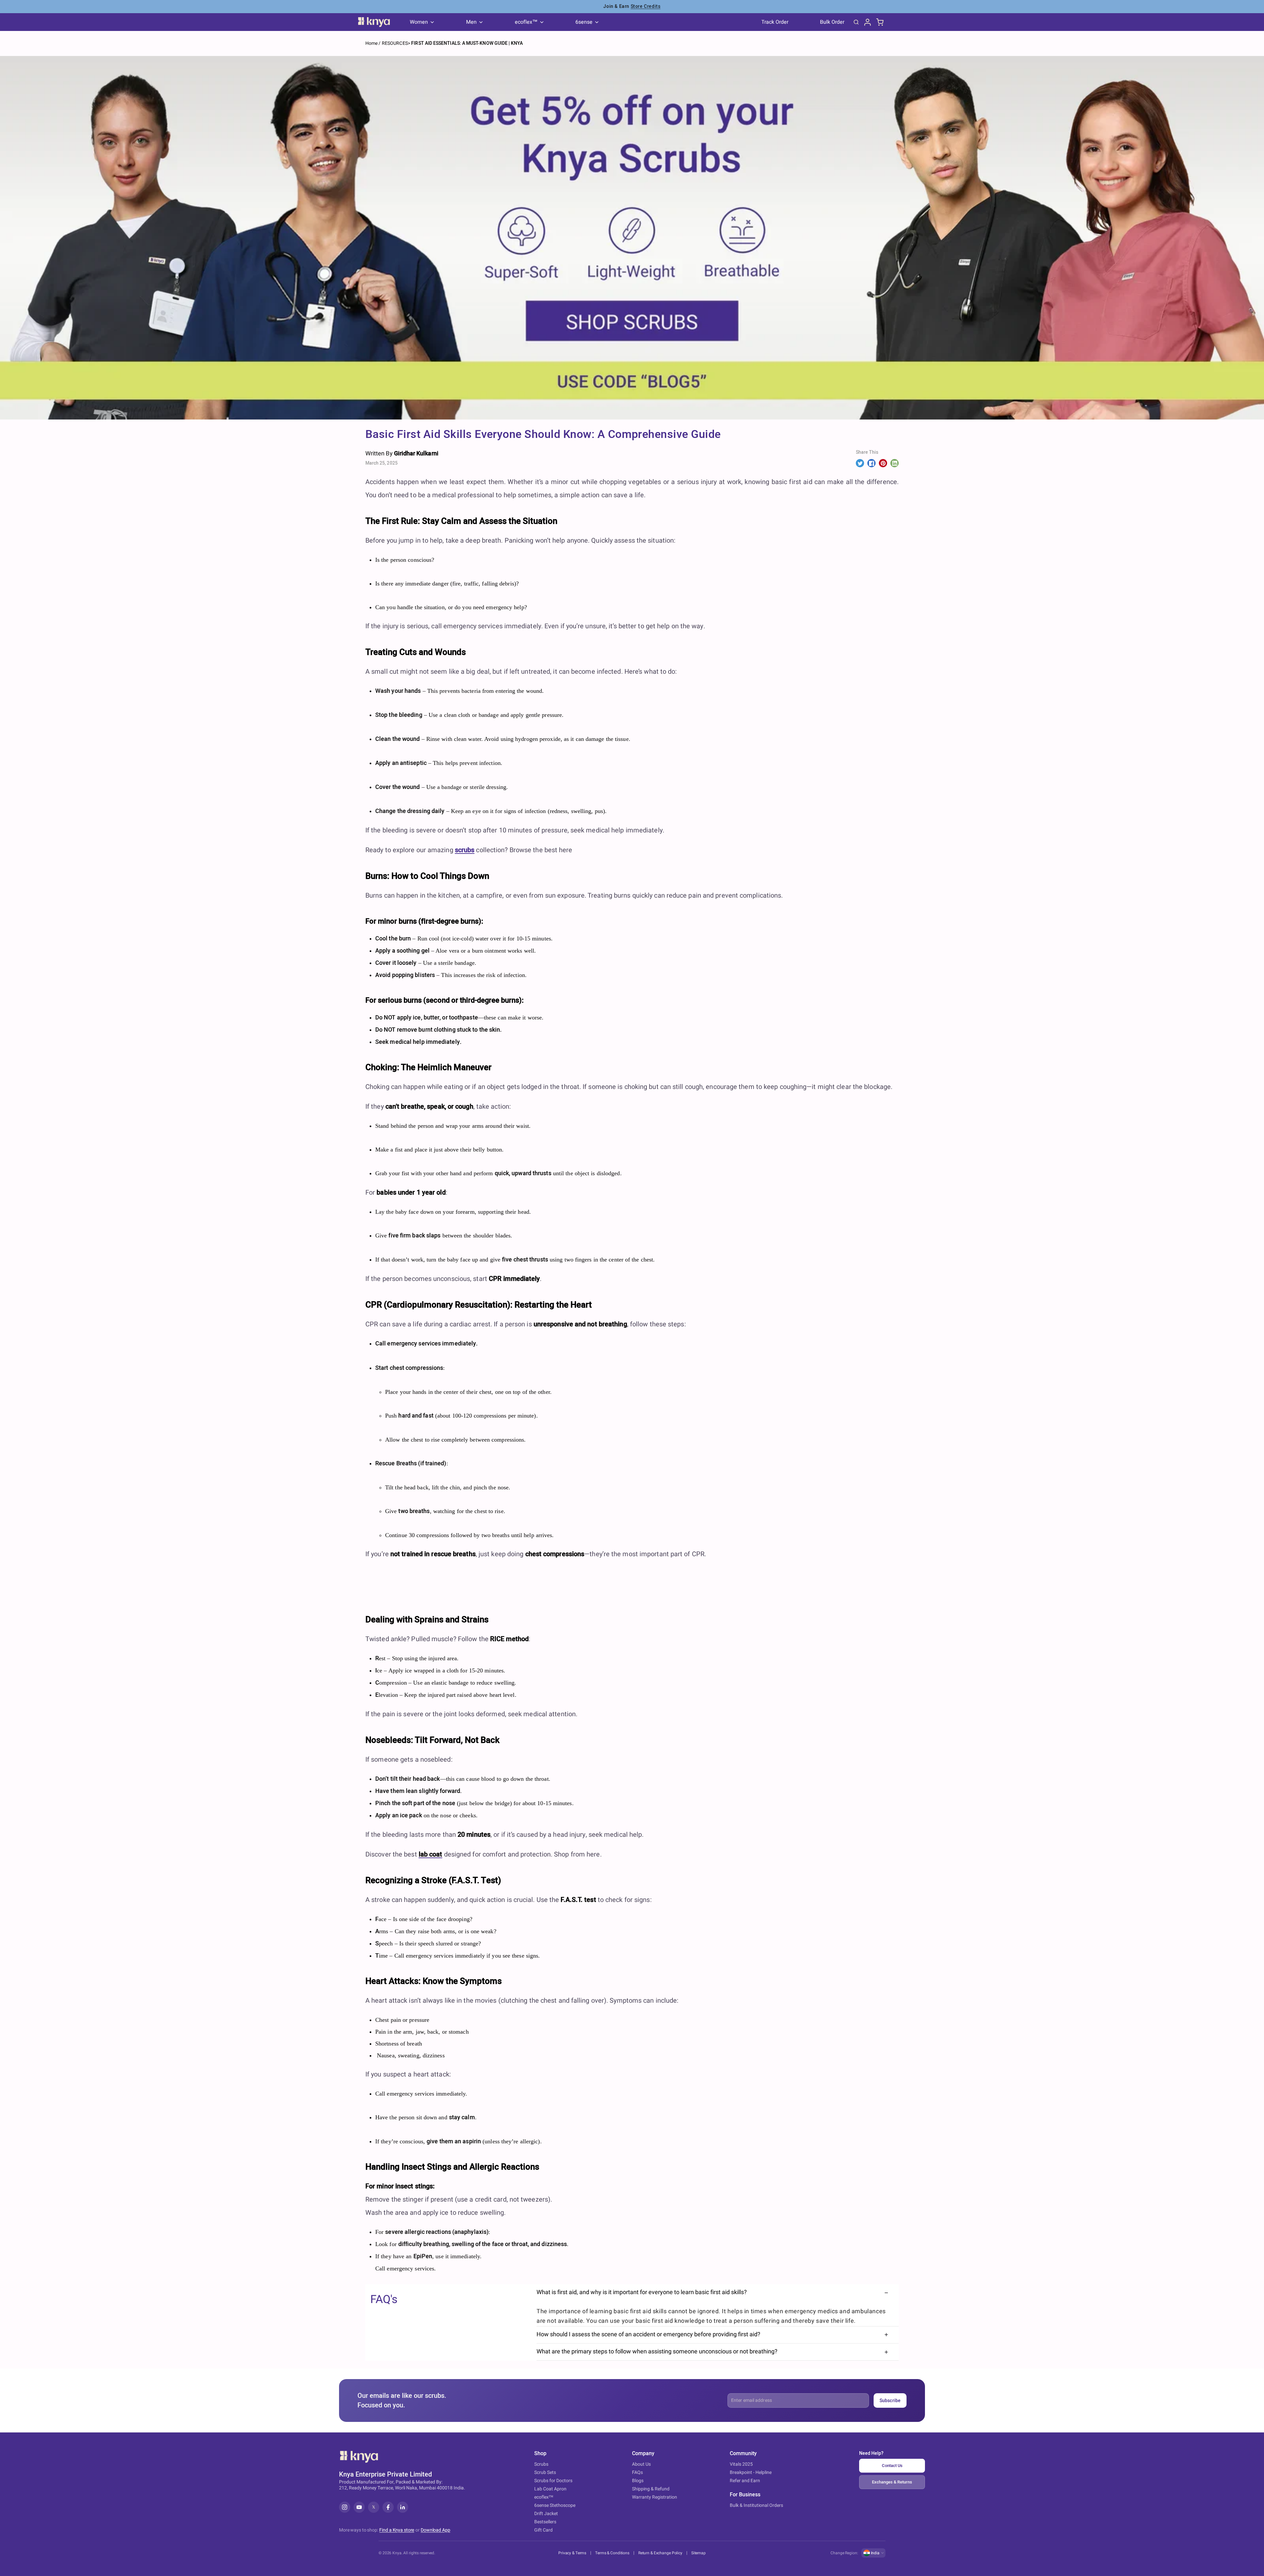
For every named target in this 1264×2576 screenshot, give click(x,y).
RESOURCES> (396, 43)
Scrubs (541, 2464)
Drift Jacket (546, 2514)
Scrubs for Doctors (553, 2481)
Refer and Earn (745, 2481)
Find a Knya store (397, 2530)
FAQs (637, 2472)
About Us (641, 2464)
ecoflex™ (544, 2497)
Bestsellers (545, 2522)
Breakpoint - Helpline (751, 2472)
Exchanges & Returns (892, 2482)
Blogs (638, 2481)
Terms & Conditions (612, 2553)
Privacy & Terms (572, 2553)
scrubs (465, 850)
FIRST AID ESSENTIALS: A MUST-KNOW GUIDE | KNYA (467, 43)
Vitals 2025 (741, 2464)
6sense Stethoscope (555, 2505)
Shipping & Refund (651, 2489)
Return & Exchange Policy (660, 2553)
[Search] (856, 22)
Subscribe (890, 2401)
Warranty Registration (655, 2497)
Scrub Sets (545, 2472)
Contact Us (892, 2466)
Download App (435, 2530)
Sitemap (698, 2553)
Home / (373, 43)
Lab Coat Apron (550, 2489)
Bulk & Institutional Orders (756, 2505)
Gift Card (543, 2530)
